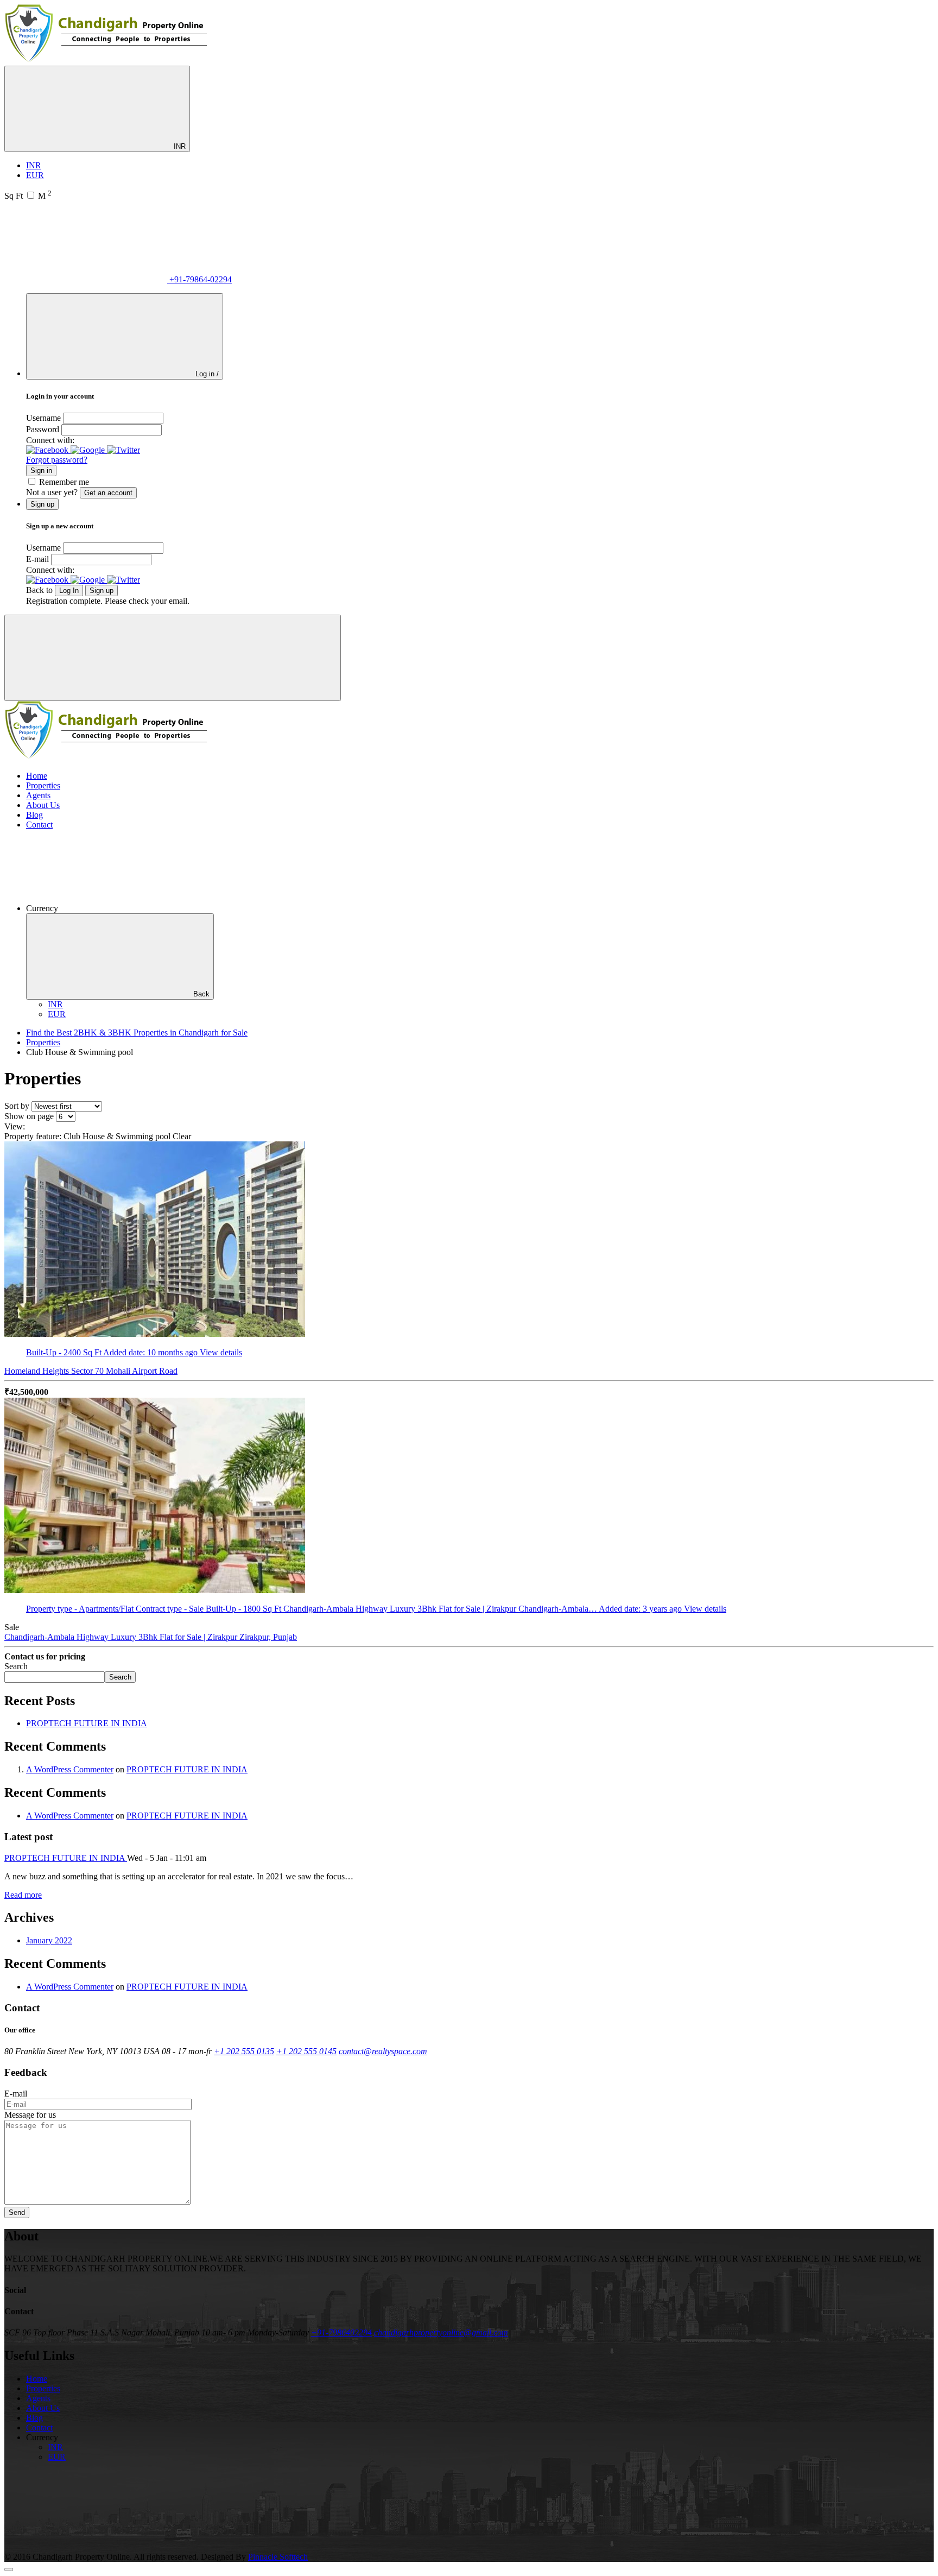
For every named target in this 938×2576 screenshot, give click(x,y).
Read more (23, 1895)
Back (201, 994)
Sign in (41, 471)
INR (179, 146)
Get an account (108, 493)
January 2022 (49, 1940)
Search (16, 1666)
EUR (35, 175)
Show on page (29, 1116)
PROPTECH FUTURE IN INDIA (87, 1723)
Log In (69, 591)
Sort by (17, 1106)
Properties (43, 785)
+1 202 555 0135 (244, 2051)
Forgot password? (57, 460)
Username (43, 418)
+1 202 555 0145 (306, 2051)
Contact (39, 825)
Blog (34, 815)
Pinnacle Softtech (278, 2557)
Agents (38, 795)
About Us (43, 805)
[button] (48, 450)
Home (37, 776)
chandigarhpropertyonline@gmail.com (441, 2332)
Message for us (30, 2115)
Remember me (64, 482)
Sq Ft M (28, 196)
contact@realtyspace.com (383, 2051)
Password (43, 429)
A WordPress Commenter (70, 1769)
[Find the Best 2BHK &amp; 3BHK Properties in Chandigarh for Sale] (107, 61)
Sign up (102, 591)
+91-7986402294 (341, 2332)
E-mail (37, 559)
